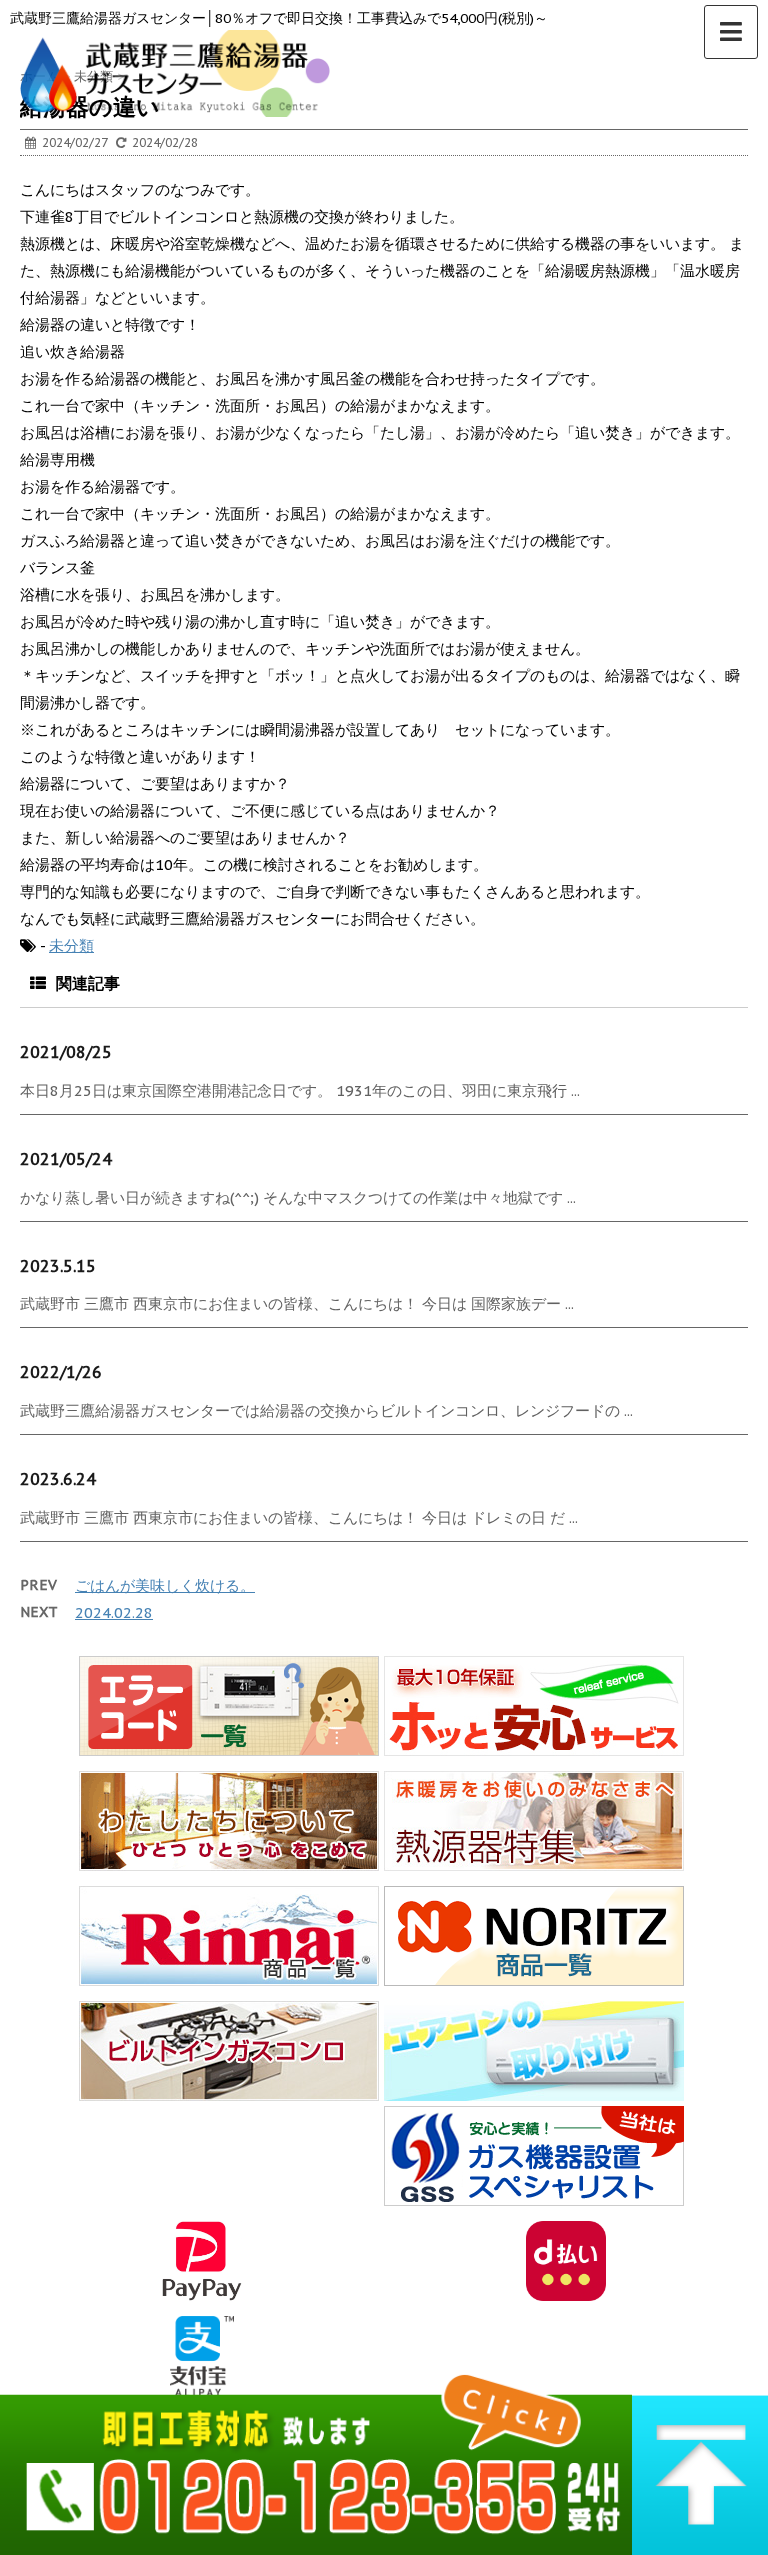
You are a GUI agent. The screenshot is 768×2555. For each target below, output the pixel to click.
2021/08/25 (66, 1052)
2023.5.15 (58, 1266)
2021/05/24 (66, 1159)
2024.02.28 (114, 1612)
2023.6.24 (58, 1479)
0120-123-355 (316, 2459)
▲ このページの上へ (700, 2459)
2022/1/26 (61, 1372)
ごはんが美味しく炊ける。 (165, 1585)
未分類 (71, 945)
